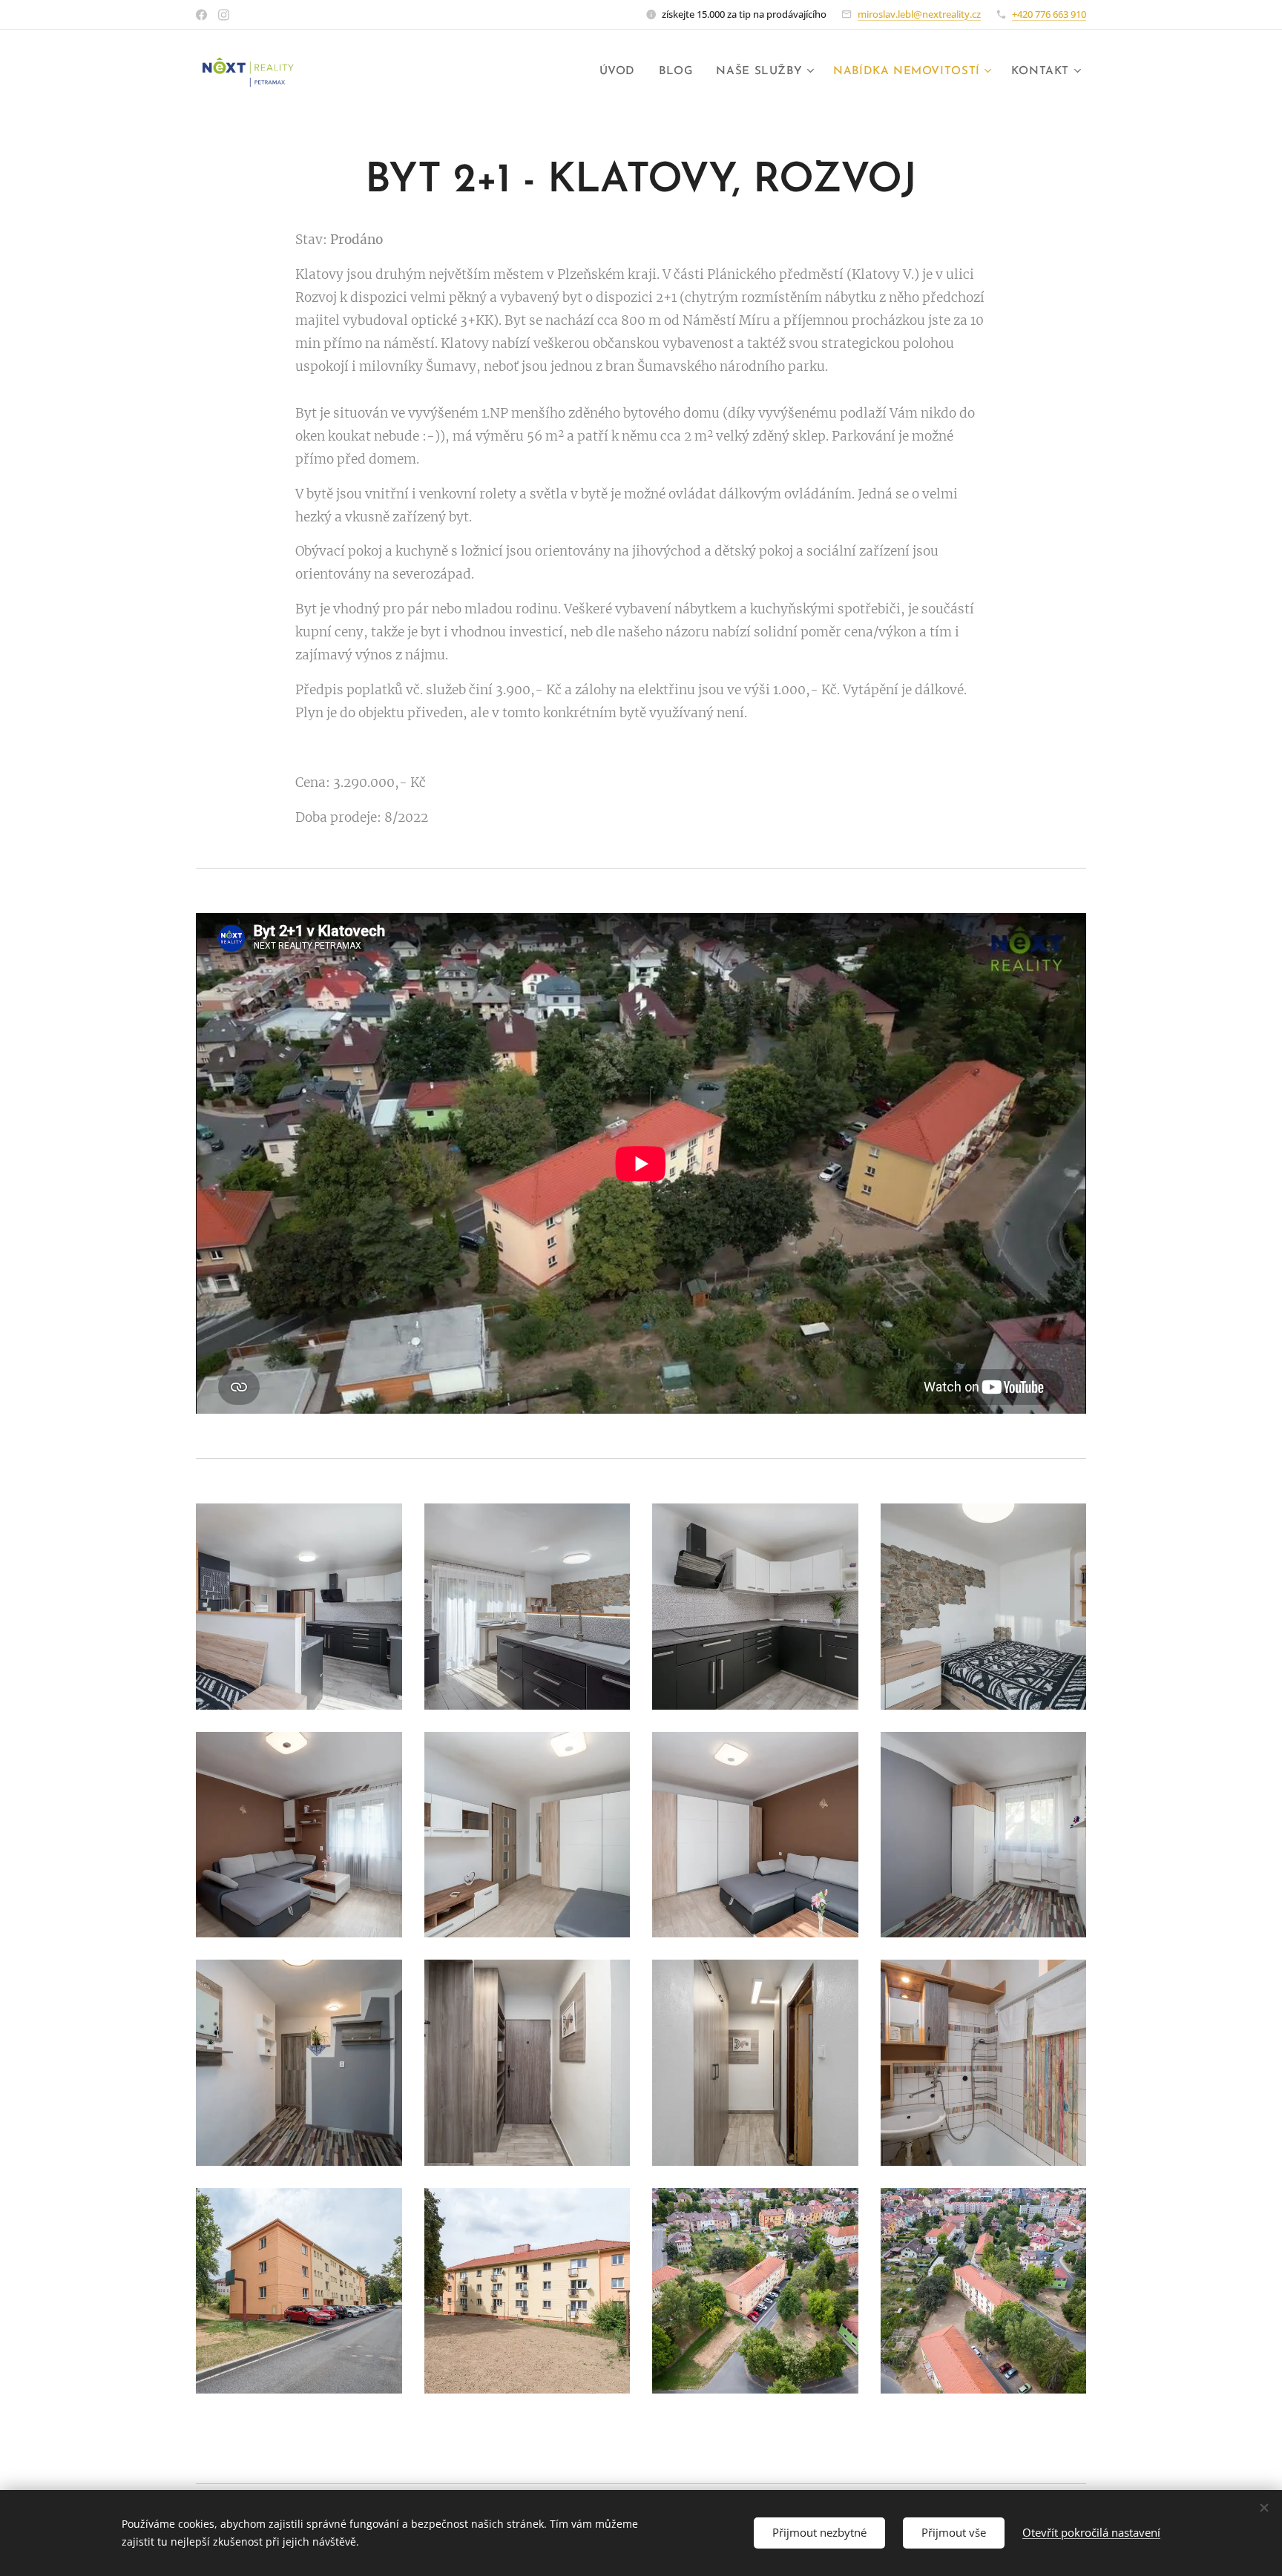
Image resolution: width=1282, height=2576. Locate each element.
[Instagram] (224, 15)
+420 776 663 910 (1049, 14)
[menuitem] (621, 72)
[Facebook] (201, 15)
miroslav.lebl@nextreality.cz (919, 14)
